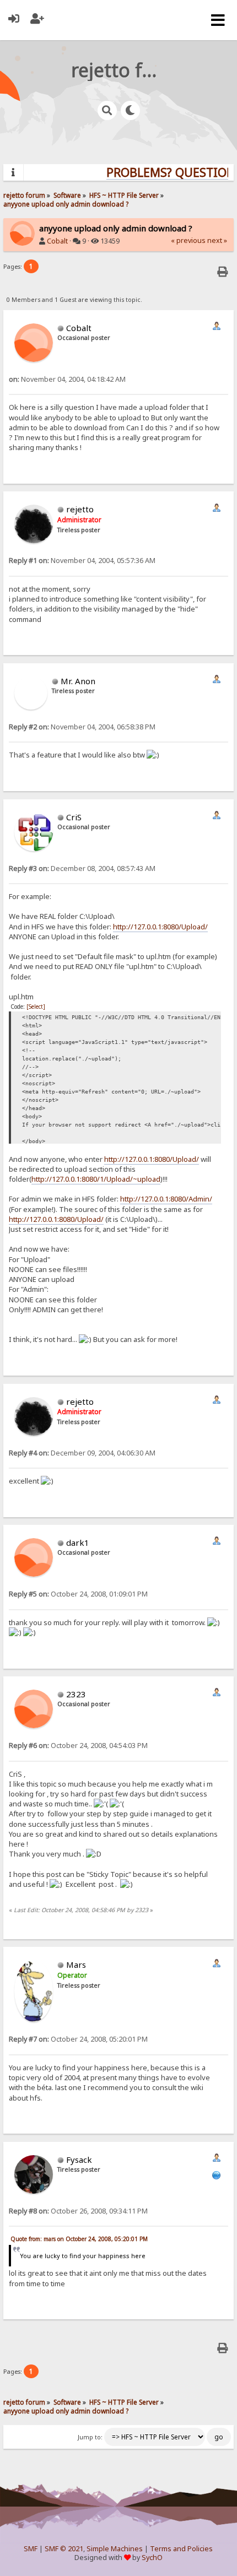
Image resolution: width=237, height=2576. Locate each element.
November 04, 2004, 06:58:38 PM (82, 727)
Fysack (79, 2160)
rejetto (80, 509)
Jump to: (90, 2437)
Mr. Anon (78, 681)
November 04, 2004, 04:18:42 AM (67, 379)
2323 (76, 1694)
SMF (31, 2549)
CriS (74, 817)
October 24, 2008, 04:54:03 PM (78, 1746)
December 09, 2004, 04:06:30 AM (82, 1453)
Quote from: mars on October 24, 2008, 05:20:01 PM (79, 2239)
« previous (188, 240)
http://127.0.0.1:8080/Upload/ (160, 927)
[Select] (36, 1006)
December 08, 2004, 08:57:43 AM (82, 868)
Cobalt (57, 241)
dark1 (78, 1543)
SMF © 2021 (64, 2549)
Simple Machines (115, 2549)
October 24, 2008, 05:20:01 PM (78, 2039)
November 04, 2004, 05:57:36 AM (82, 561)
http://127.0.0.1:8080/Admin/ (166, 1199)
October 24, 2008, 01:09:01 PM (78, 1594)
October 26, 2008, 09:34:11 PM (78, 2211)
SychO (152, 2558)
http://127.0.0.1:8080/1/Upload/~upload (96, 1179)
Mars (76, 1965)
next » (217, 240)
